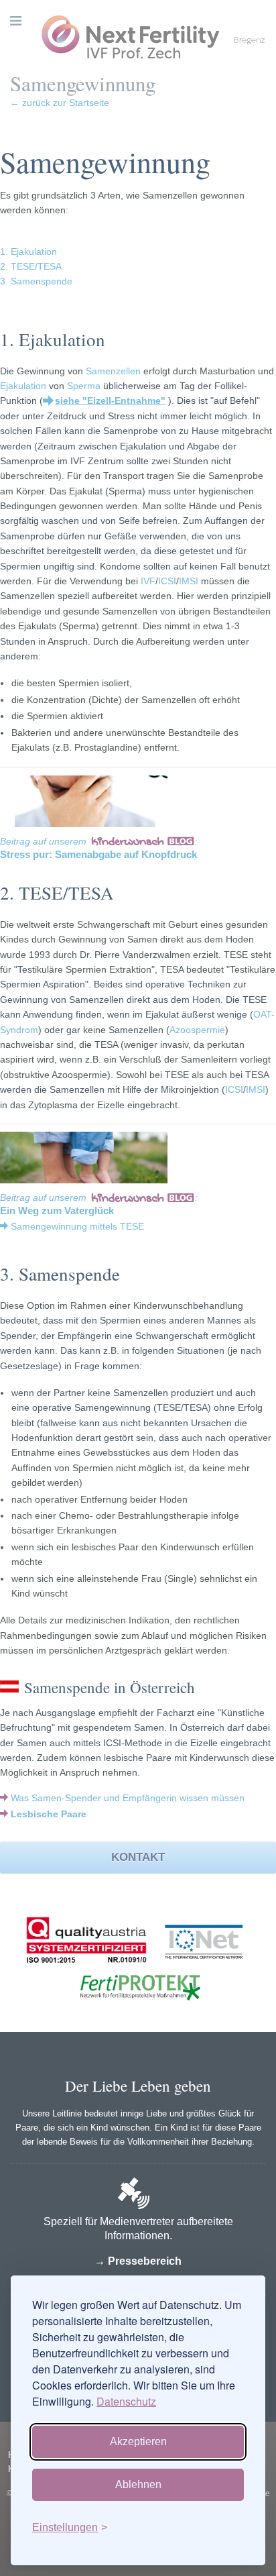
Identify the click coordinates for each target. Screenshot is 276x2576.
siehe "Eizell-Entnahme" (110, 400)
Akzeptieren (138, 2441)
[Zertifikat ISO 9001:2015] (86, 1970)
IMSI (189, 581)
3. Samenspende (36, 281)
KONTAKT (138, 1857)
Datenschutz (126, 2401)
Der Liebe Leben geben (138, 2086)
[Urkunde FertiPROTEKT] (138, 2015)
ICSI (167, 581)
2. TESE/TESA (31, 266)
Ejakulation (23, 386)
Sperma (84, 386)
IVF (148, 581)
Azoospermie (197, 1030)
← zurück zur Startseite (60, 103)
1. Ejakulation (28, 252)
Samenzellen (113, 371)
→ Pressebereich (138, 2261)
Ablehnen (138, 2484)
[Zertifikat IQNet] (200, 1970)
